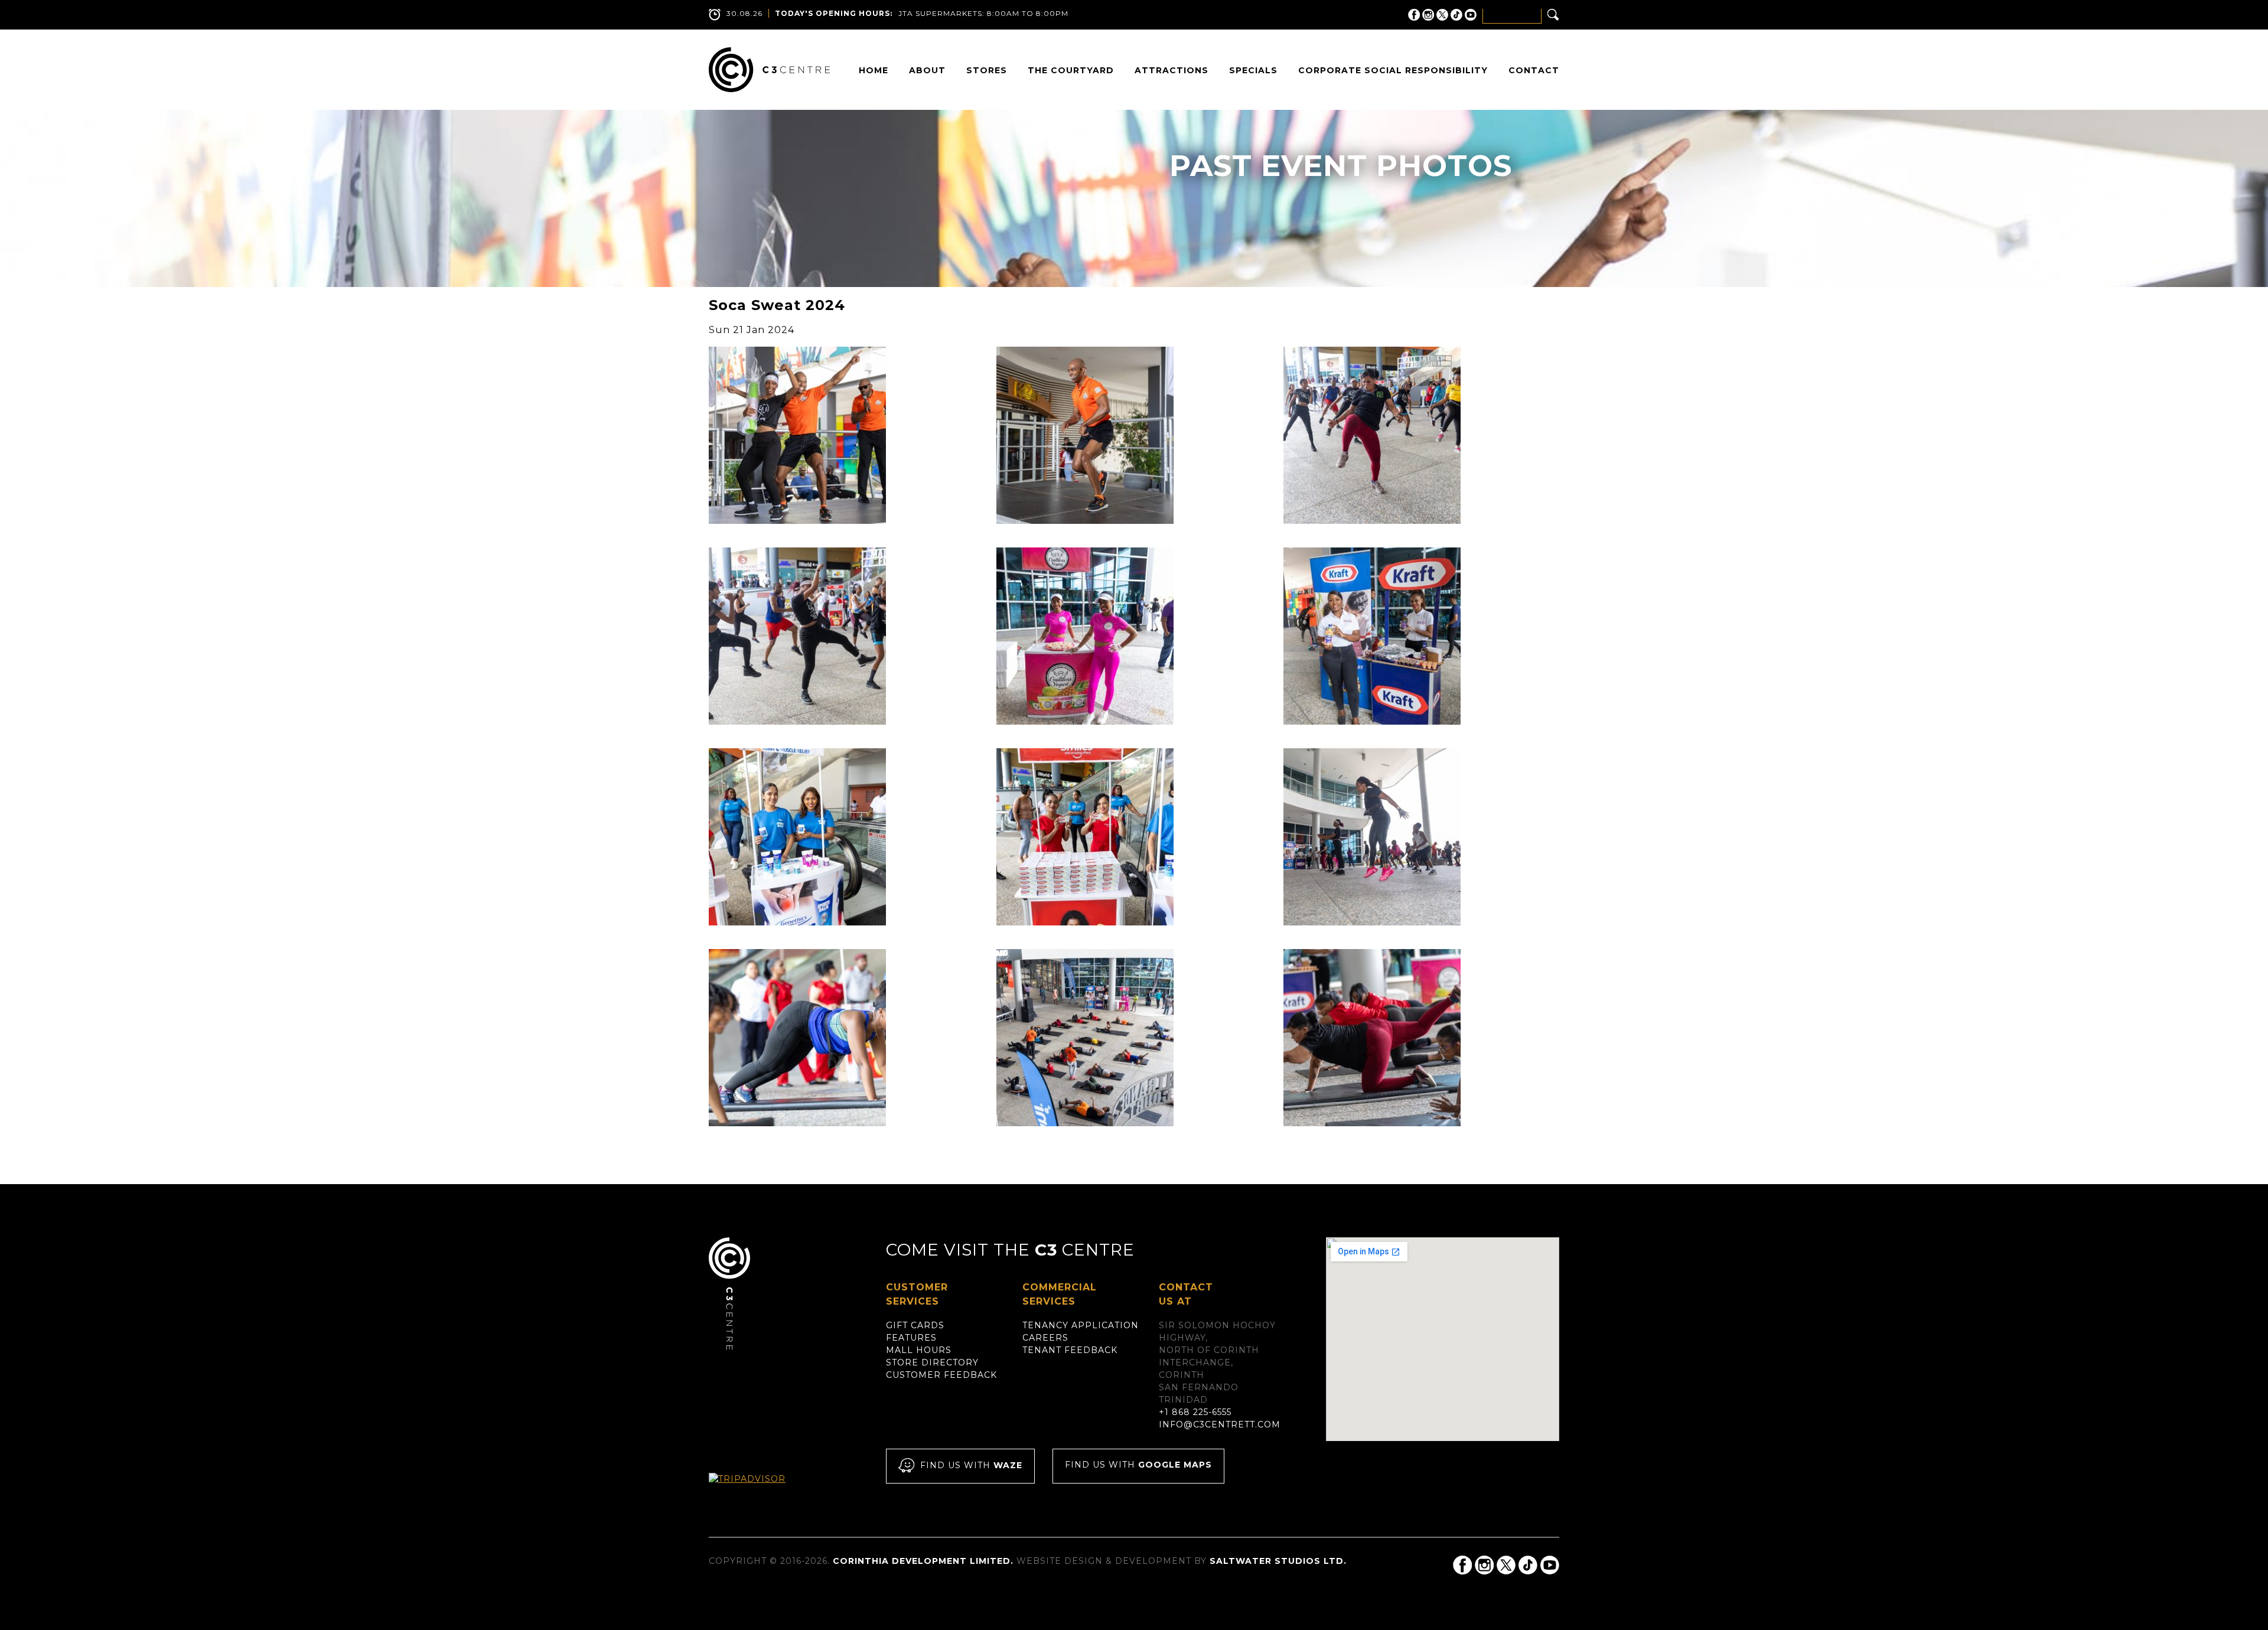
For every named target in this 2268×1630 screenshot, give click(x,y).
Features (911, 1338)
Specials (1253, 70)
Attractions (1172, 70)
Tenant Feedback (1070, 1350)
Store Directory (932, 1362)
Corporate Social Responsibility (1393, 70)
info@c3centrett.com (1220, 1424)
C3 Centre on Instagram (1428, 15)
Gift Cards (915, 1325)
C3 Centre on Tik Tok (1456, 15)
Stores (987, 70)
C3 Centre (769, 70)
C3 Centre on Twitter (1442, 15)
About (927, 70)
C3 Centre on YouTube (1471, 15)
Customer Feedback (941, 1375)
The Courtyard (1071, 70)
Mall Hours (919, 1350)
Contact (1534, 70)
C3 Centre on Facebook (1414, 15)
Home (874, 70)
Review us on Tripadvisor (760, 1490)
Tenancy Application (1081, 1325)
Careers (1045, 1338)
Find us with (971, 1465)
